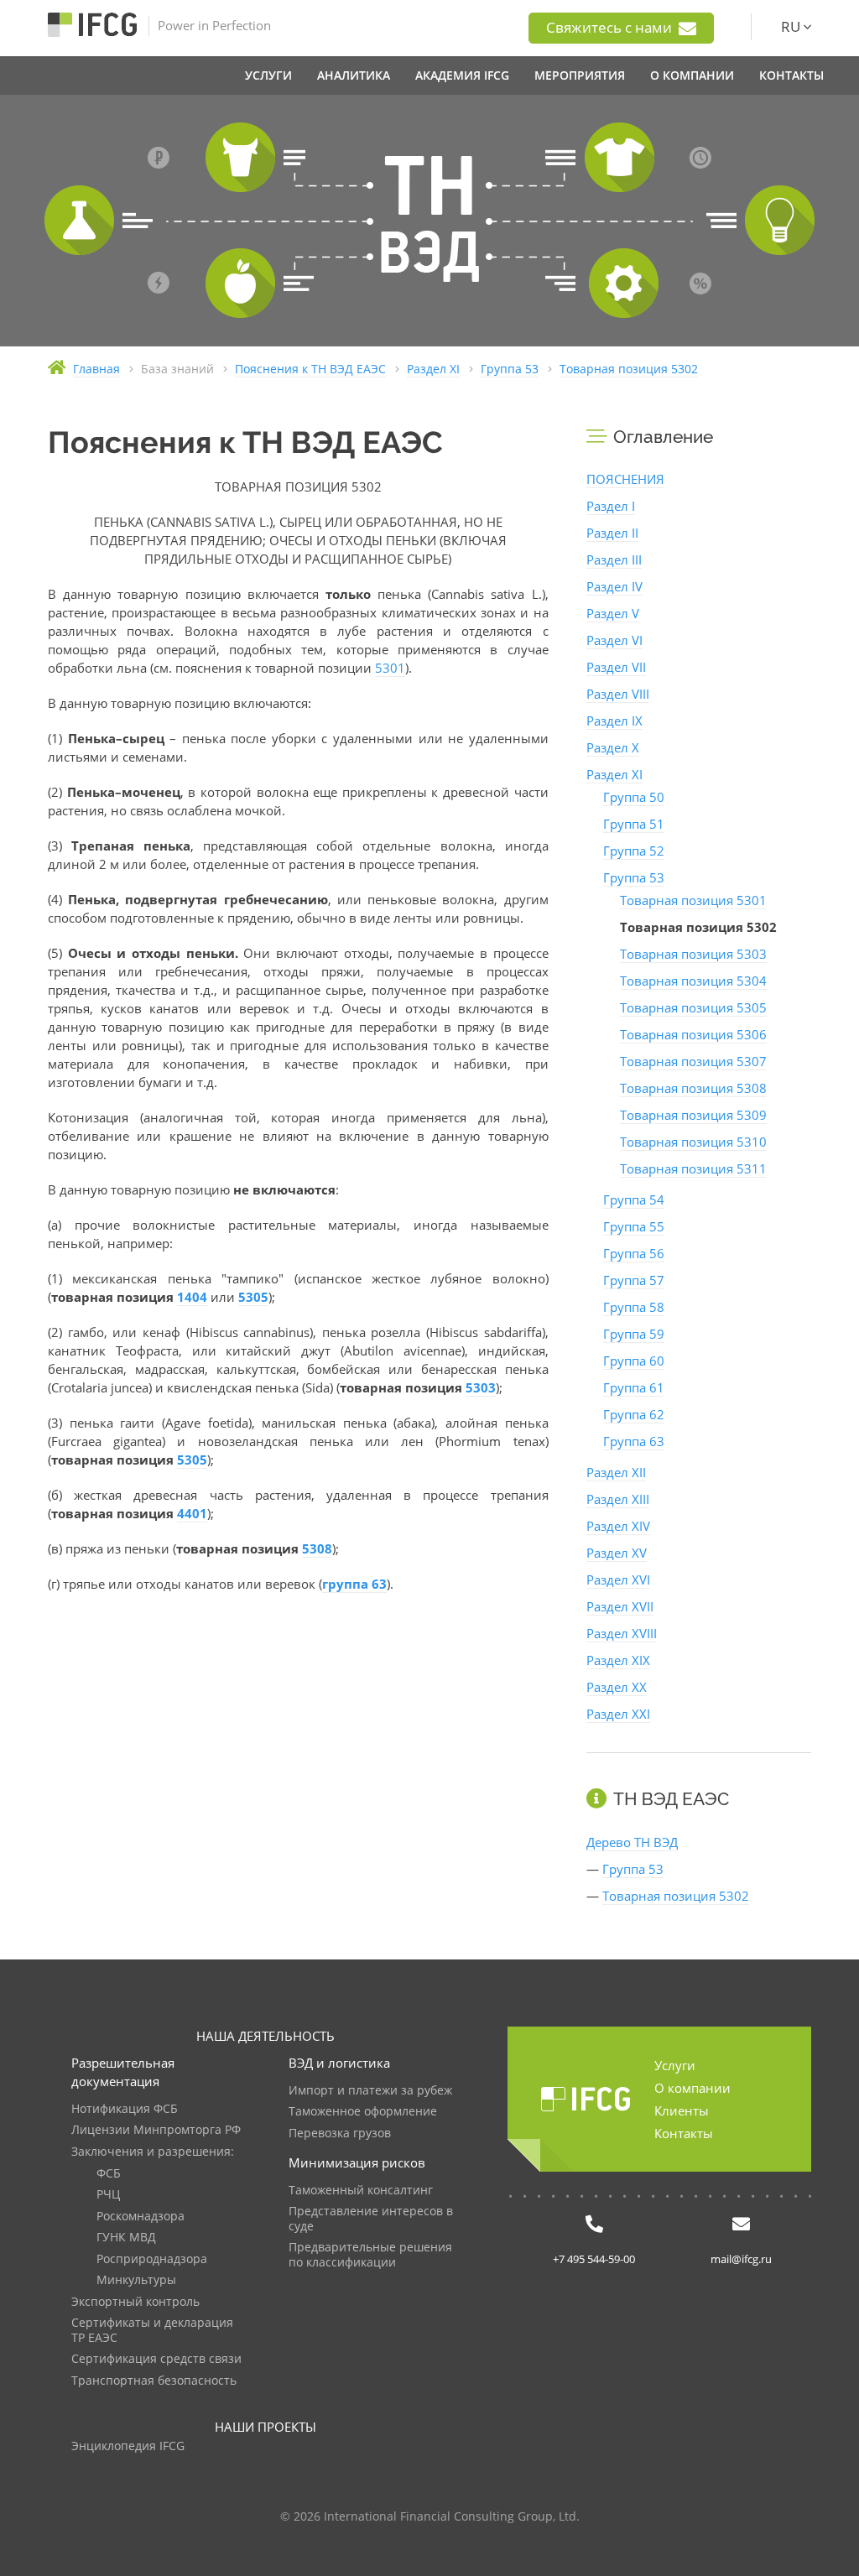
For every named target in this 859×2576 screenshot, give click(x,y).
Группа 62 (634, 1414)
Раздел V (613, 613)
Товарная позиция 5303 (693, 954)
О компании (692, 2088)
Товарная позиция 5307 (693, 1061)
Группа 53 (634, 877)
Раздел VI (614, 640)
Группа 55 (634, 1226)
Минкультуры (136, 2280)
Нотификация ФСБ (125, 2109)
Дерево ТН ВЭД (632, 1842)
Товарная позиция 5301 (693, 900)
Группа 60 (634, 1361)
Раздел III (614, 559)
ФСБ (109, 2174)
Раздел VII (616, 667)
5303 (481, 1387)
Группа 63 (634, 1441)
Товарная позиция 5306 (693, 1034)
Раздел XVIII (622, 1633)
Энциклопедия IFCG (128, 2446)
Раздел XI (614, 774)
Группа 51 (634, 824)
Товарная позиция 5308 (693, 1088)
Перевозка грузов (340, 2134)
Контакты (684, 2133)
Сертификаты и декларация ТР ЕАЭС (152, 2331)
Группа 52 (634, 851)
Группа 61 (634, 1387)
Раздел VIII (618, 694)
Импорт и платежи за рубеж (370, 2091)
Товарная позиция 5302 (676, 1896)
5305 (253, 1297)
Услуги (675, 2065)
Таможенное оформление (363, 2112)
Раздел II (612, 533)
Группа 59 (634, 1334)
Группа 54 (634, 1200)
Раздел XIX (618, 1660)
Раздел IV (614, 586)
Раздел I (611, 506)
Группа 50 (634, 797)
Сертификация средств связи (156, 2359)
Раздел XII (616, 1472)
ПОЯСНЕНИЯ (625, 479)
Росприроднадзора (152, 2259)
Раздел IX (614, 721)
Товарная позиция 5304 (693, 981)
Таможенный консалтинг (361, 2191)
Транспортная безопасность (154, 2381)
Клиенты (682, 2110)
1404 (192, 1297)
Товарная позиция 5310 (693, 1142)
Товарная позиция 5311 (693, 1168)
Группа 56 (634, 1253)
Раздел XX (617, 1687)
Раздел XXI (618, 1714)
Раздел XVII (620, 1606)
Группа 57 (634, 1280)
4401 (192, 1513)
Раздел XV (617, 1553)
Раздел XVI (618, 1579)
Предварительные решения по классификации (370, 2255)
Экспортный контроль (135, 2302)
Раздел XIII (618, 1499)
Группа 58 (634, 1307)
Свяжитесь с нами (611, 27)
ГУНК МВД (126, 2238)
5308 (317, 1548)
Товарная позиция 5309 (693, 1115)
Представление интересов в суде (371, 2219)
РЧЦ (108, 2195)
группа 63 (354, 1584)
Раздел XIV (618, 1526)
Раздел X (613, 747)
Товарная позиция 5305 (693, 1007)
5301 (390, 668)
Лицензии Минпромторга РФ (156, 2130)
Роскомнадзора (141, 2217)
